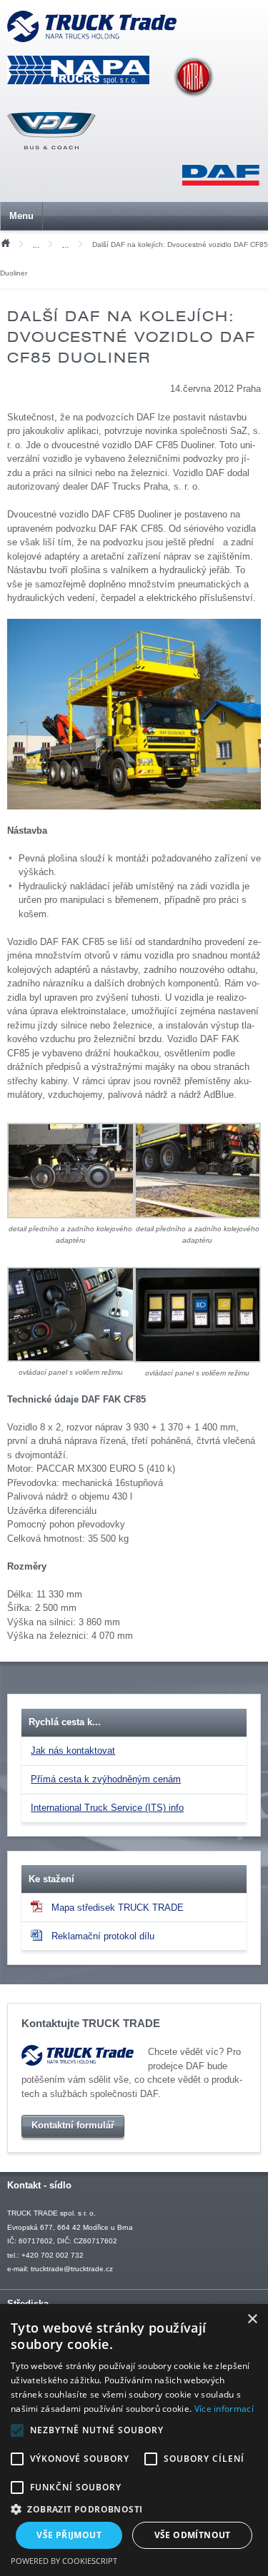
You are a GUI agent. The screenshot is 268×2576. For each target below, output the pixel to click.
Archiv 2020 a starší (69, 245)
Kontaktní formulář (73, 2125)
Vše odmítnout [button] (193, 2535)
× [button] (252, 2319)
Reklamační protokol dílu (103, 1936)
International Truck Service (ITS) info (107, 1808)
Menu (21, 216)
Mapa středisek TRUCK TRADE (118, 1908)
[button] (134, 2509)
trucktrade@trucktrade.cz (72, 2269)
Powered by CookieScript (64, 2561)
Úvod (5, 242)
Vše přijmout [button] (69, 2535)
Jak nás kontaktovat (73, 1751)
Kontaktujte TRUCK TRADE (91, 2024)
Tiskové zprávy (40, 245)
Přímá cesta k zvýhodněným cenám (106, 1779)
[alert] (134, 2440)
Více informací (224, 2409)
